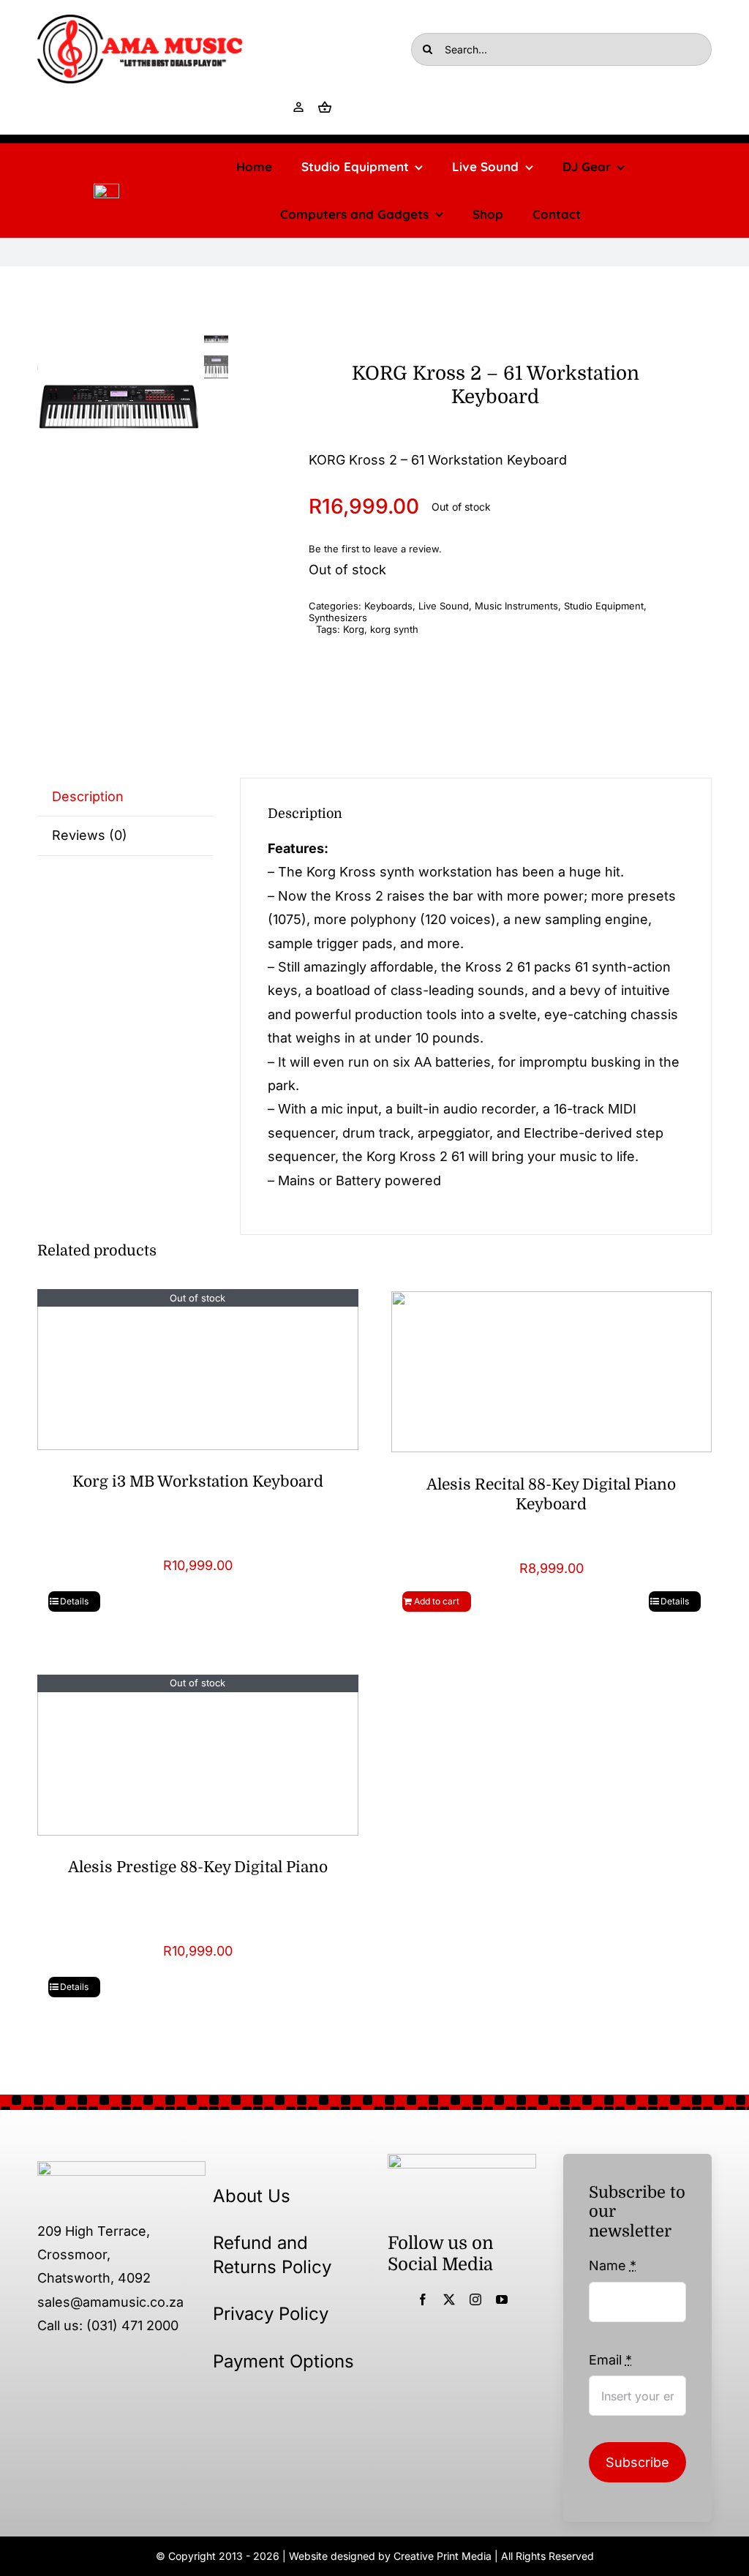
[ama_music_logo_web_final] (140, 21)
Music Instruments (516, 606)
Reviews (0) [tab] (90, 835)
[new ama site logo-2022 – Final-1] (121, 2167)
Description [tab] (88, 796)
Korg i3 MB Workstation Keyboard (198, 1482)
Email (610, 2360)
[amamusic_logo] (106, 190)
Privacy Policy (271, 2314)
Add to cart (437, 1601)
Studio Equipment (604, 606)
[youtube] (502, 2299)
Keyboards (388, 606)
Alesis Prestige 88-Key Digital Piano (198, 1867)
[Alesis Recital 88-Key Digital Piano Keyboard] (552, 1371)
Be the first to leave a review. (375, 549)
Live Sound (444, 606)
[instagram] (475, 2299)
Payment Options (283, 2361)
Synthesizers (338, 617)
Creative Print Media (443, 2556)
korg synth (394, 629)
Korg (354, 629)
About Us (252, 2196)
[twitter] (449, 2299)
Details (74, 1601)
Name (613, 2265)
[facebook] (423, 2299)
